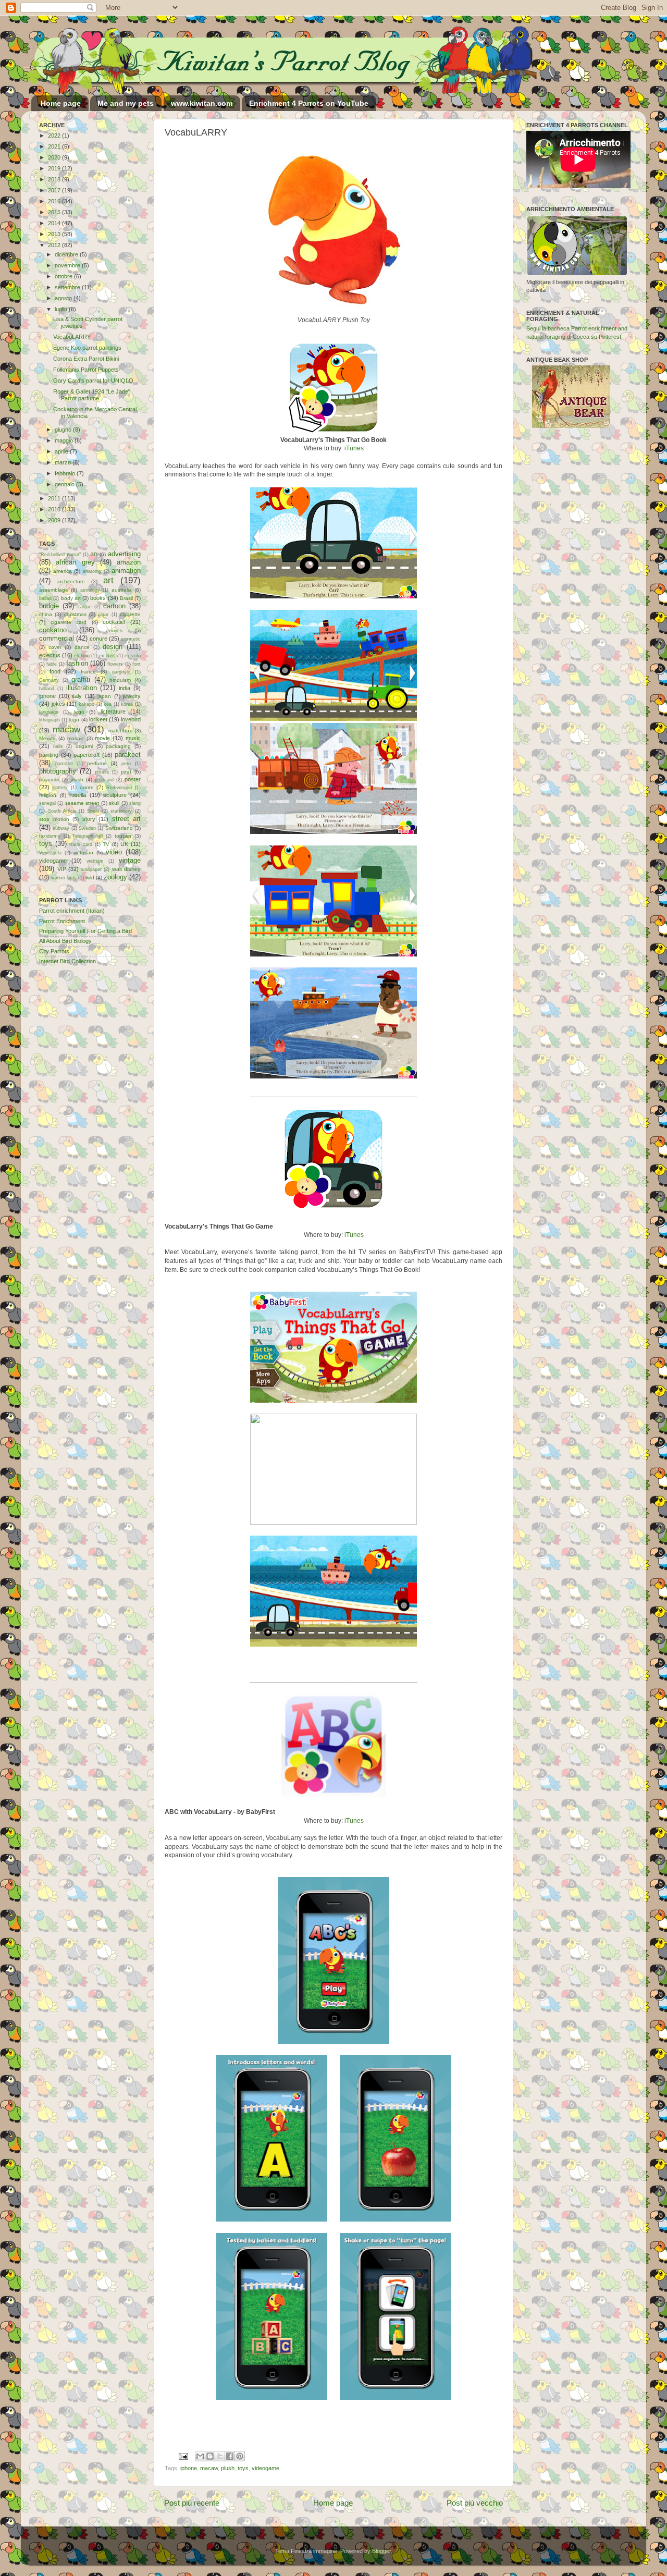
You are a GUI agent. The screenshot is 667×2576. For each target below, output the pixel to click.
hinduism (120, 680)
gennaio (65, 484)
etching (82, 656)
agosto (64, 298)
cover (55, 647)
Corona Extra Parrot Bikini (86, 359)
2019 (55, 168)
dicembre (67, 254)
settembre (68, 287)
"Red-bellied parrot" (60, 555)
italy (77, 696)
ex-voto (133, 656)
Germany (49, 680)
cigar (103, 615)
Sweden (87, 828)
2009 (55, 520)
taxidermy (50, 836)
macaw (209, 2468)
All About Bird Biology (65, 941)
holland (47, 689)
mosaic (76, 738)
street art (127, 819)
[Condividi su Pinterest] (240, 2456)
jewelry (132, 696)
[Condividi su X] (220, 2456)
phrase (102, 772)
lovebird (131, 719)
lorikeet (98, 719)
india (125, 688)
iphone (189, 2468)
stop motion (54, 819)
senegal (47, 803)
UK (124, 844)
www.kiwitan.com (202, 103)
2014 (55, 223)
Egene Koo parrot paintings (87, 348)
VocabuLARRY (72, 337)
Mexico (47, 738)
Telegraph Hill (88, 836)
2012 (55, 245)
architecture (71, 581)
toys (243, 2468)
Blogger (381, 2551)
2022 (55, 136)
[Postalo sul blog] (210, 2456)
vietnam (95, 861)
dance (82, 647)
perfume (97, 763)
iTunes (354, 448)
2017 (55, 190)
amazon (129, 562)
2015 (55, 212)
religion (48, 795)
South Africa (62, 811)
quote (87, 787)
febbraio (66, 473)
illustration (82, 688)
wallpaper (91, 869)
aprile (62, 451)
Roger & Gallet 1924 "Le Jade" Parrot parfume (92, 395)
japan (104, 696)
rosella (78, 795)
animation (126, 571)
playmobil (49, 780)
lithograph (50, 720)
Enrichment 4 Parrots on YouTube (309, 103)
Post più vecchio (475, 2503)
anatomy (92, 571)
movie (102, 738)
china (46, 614)
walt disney (127, 869)
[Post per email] (183, 2456)
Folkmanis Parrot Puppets (86, 370)
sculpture (115, 795)
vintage (130, 860)
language (49, 712)
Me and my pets (126, 103)
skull (114, 803)
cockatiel (114, 622)
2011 (55, 498)
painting (49, 755)
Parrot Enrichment (62, 921)
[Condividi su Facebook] (230, 2456)
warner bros (64, 878)
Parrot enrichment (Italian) (72, 911)
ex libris (107, 656)
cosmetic (131, 639)
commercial (57, 638)
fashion (77, 663)
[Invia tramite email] (200, 2456)
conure (98, 639)
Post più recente (192, 2503)
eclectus (50, 655)
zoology (115, 877)
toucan (123, 836)
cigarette (130, 614)
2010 (55, 509)
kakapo (87, 704)
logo (74, 720)
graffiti (81, 679)
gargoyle (121, 672)
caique (85, 607)
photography (58, 771)
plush (228, 2468)
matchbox (120, 731)
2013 (55, 234)
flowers (115, 664)
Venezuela (50, 853)
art (108, 580)
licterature (113, 712)
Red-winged (119, 788)
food (55, 671)
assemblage (54, 590)
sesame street (82, 803)
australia (122, 590)
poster (133, 779)
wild (90, 878)
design (113, 647)
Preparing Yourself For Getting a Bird (85, 931)
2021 (55, 146)
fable (52, 664)
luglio (62, 309)
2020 (55, 157)
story (89, 819)
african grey (75, 562)
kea (108, 704)
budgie (49, 606)
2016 (55, 201)
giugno (64, 430)
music (133, 738)
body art (71, 598)
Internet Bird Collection (67, 961)
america (63, 571)
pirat (126, 772)
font (137, 664)
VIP (62, 869)
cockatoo (53, 630)
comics (114, 630)
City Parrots (54, 951)
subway (61, 828)
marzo (64, 462)
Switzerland (119, 828)
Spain (93, 811)
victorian (83, 852)
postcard (104, 780)
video (114, 852)
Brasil (126, 598)
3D (94, 554)
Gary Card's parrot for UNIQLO (93, 381)
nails (58, 746)
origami (84, 746)
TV (106, 844)
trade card (81, 844)
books (98, 598)
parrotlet (64, 764)
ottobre (64, 276)
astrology (90, 590)
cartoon (114, 606)
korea (127, 704)
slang (135, 803)
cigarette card (69, 622)
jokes (58, 704)
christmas (75, 614)
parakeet (128, 755)
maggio (65, 440)
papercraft (87, 755)
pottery (60, 788)
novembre (68, 265)
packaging (118, 746)
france (88, 672)
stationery (121, 811)
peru (126, 764)
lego (79, 712)
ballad (45, 598)
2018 (55, 179)
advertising (124, 554)
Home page (61, 103)
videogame (265, 2468)
